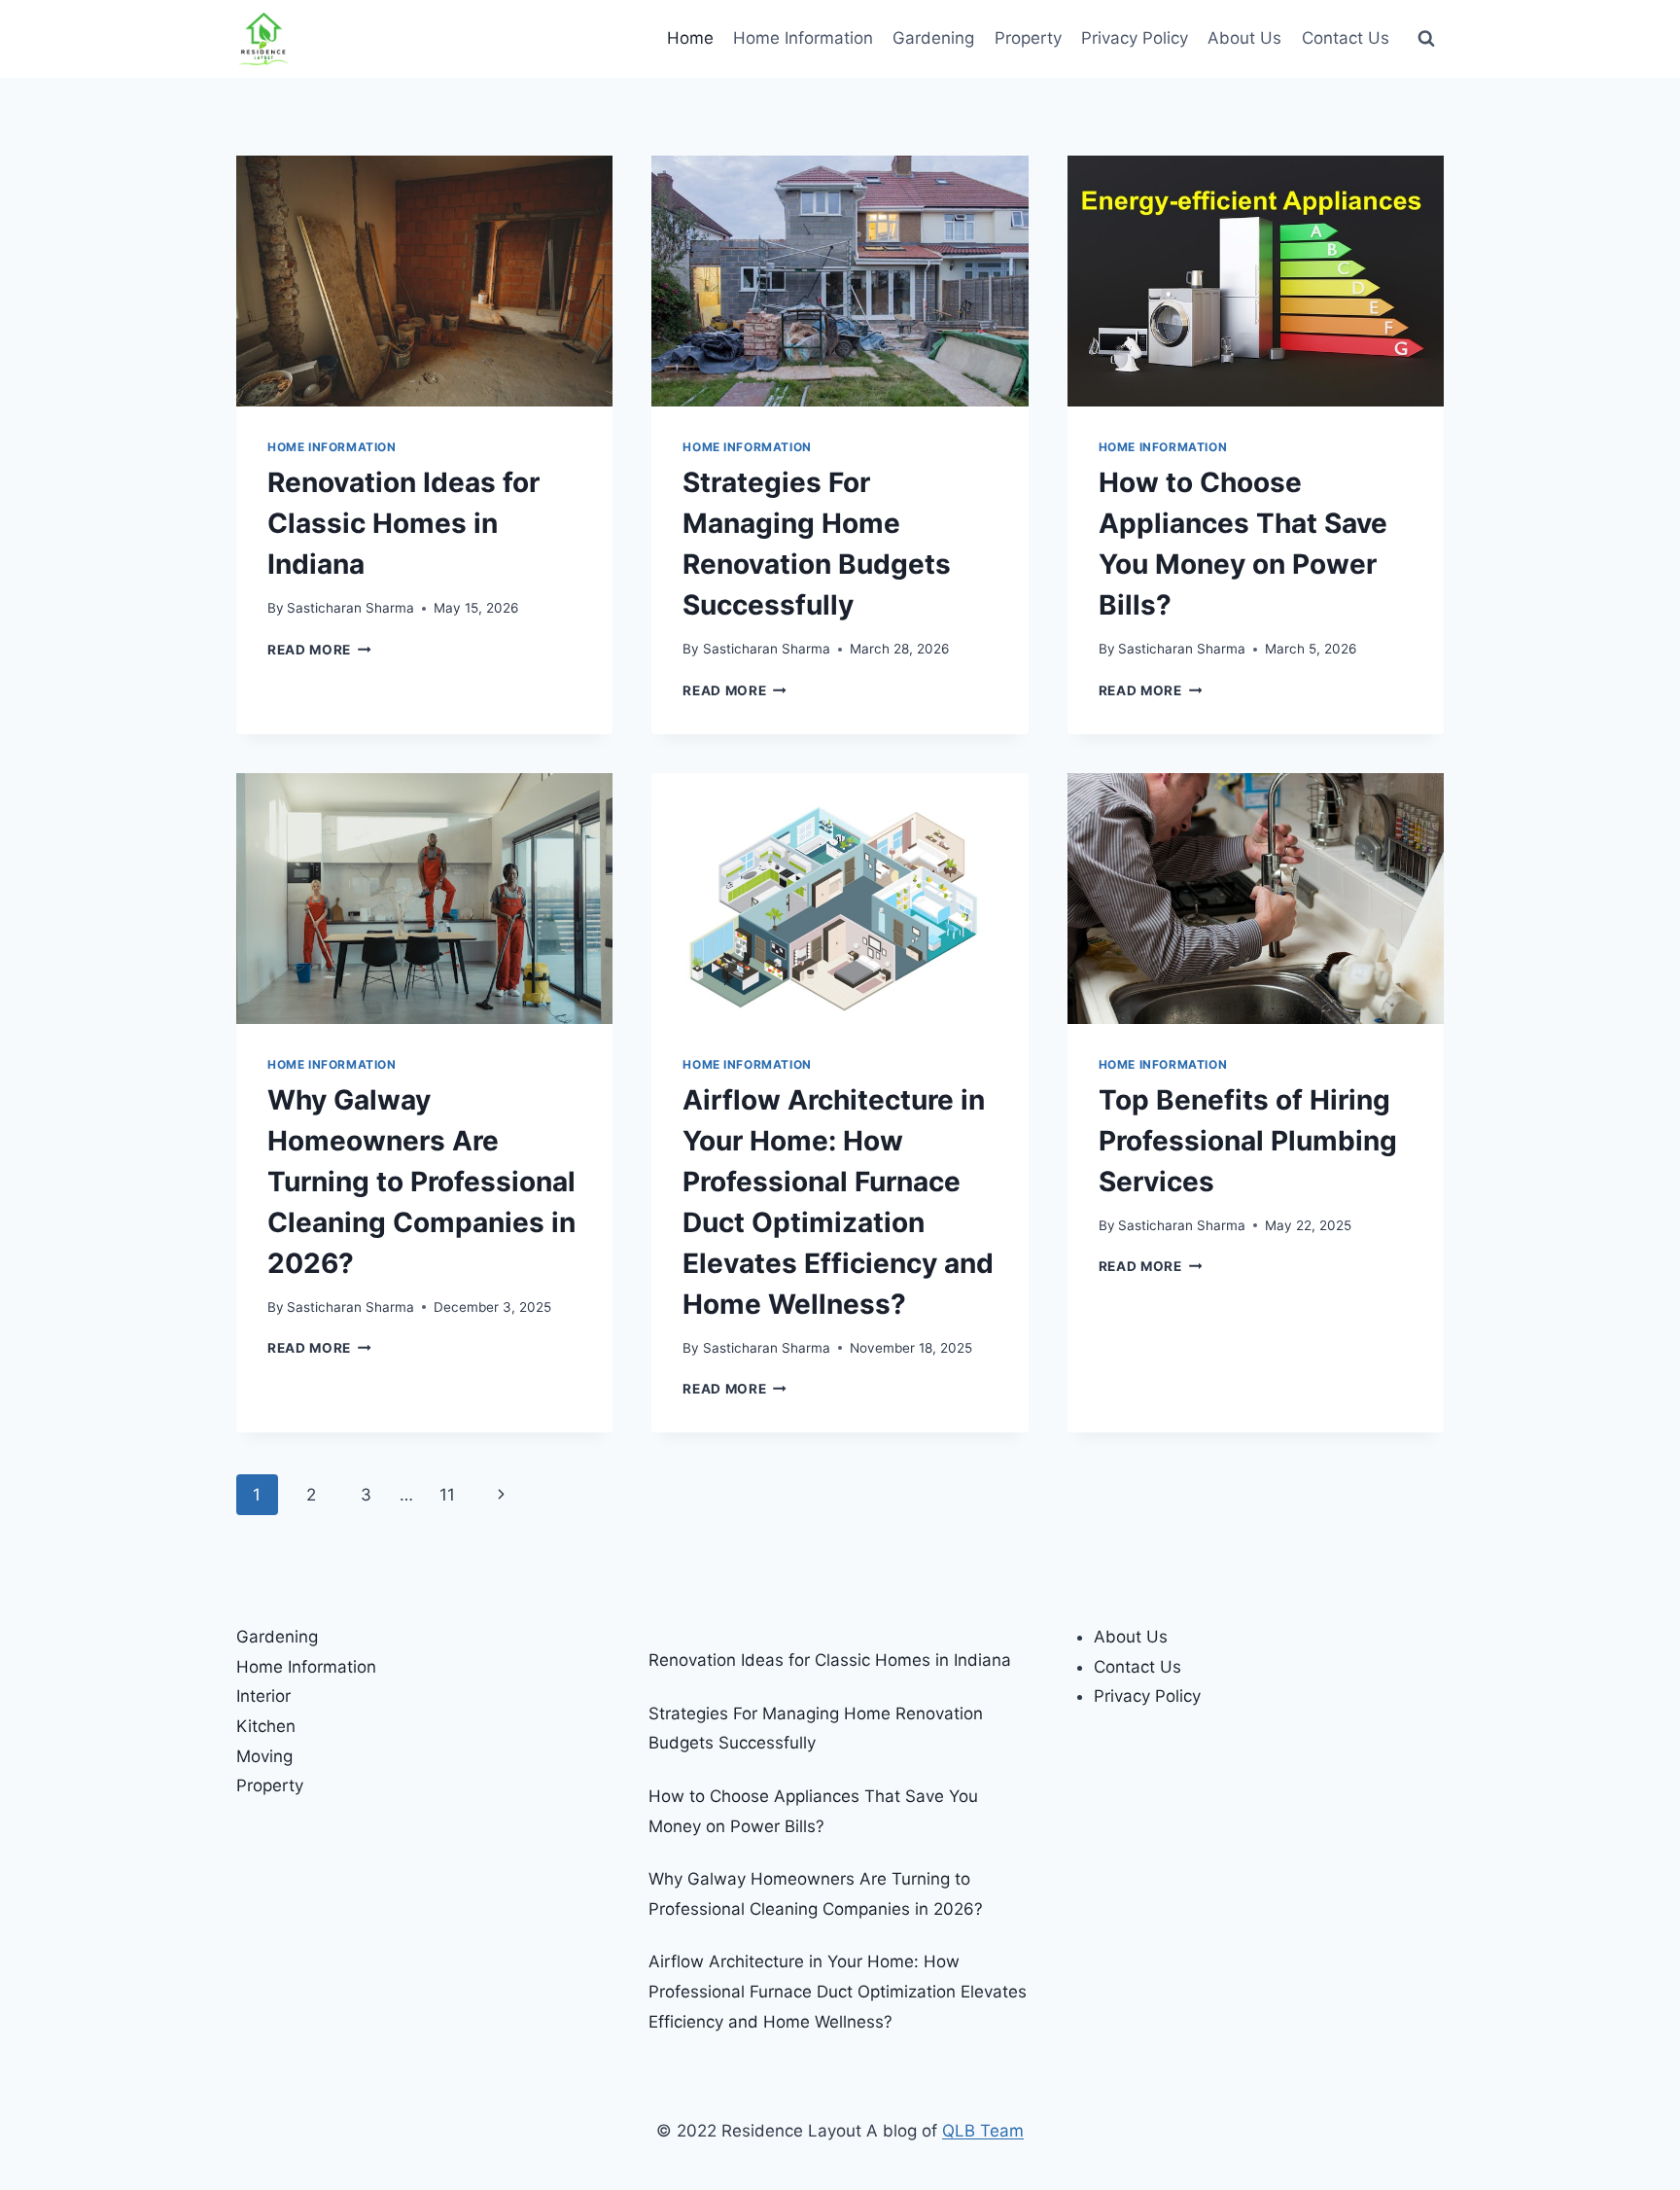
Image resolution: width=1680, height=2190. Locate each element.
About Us (1244, 38)
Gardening (933, 38)
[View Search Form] (1426, 39)
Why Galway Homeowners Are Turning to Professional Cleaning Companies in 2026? (421, 1182)
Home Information (803, 38)
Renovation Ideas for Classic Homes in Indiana (403, 523)
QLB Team (983, 2131)
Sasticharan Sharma (350, 608)
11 (447, 1495)
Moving (264, 1756)
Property (1028, 38)
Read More (319, 650)
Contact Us (1346, 38)
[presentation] (424, 281)
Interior (263, 1696)
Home (690, 38)
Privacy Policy (1135, 38)
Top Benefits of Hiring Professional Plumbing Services (1248, 1141)
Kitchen (266, 1726)
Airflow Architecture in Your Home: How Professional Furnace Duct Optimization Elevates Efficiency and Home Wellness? (838, 1991)
